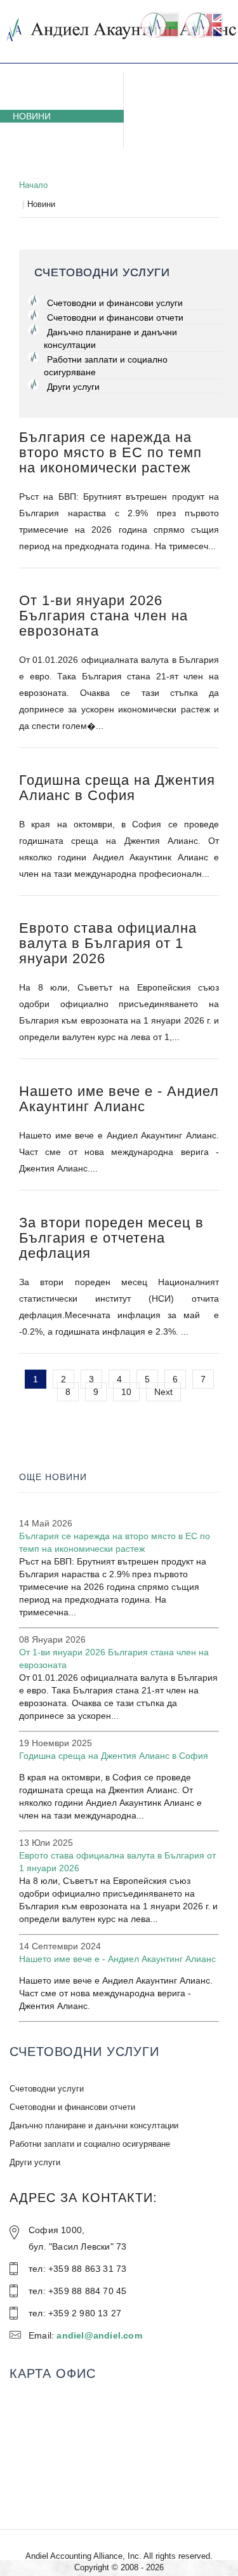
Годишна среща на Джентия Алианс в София (117, 788)
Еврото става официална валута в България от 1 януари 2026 (108, 943)
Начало (33, 185)
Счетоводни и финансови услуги (115, 303)
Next (163, 1392)
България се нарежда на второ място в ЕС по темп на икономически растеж (110, 452)
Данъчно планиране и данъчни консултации (110, 338)
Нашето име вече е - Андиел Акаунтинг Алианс (119, 1099)
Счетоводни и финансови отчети (115, 317)
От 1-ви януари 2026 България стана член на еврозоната (103, 616)
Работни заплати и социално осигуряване (106, 366)
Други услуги (73, 387)
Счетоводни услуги (62, 91)
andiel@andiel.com (99, 2335)
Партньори (40, 154)
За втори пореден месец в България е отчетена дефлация (111, 1238)
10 (126, 1392)
